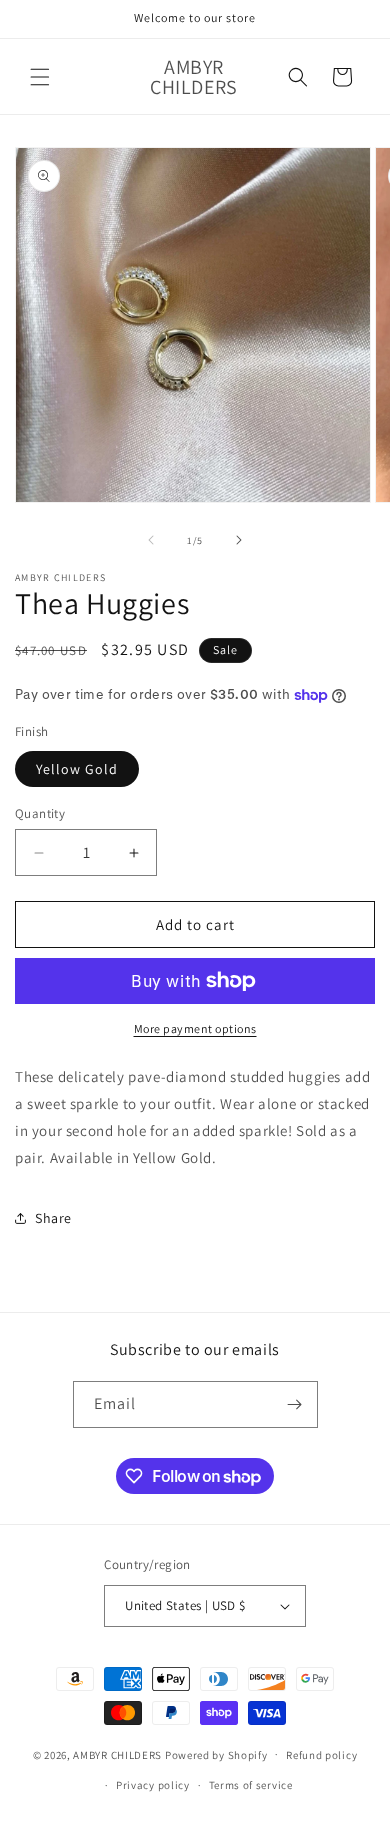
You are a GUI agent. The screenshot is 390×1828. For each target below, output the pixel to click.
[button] (40, 77)
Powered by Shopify (216, 1754)
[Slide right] (239, 540)
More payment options (195, 1028)
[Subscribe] (295, 1404)
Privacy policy (153, 1785)
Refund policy (321, 1755)
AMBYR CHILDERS (117, 1754)
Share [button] (53, 1218)
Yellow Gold (77, 769)
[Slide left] (151, 540)
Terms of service (251, 1785)
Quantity (40, 813)
